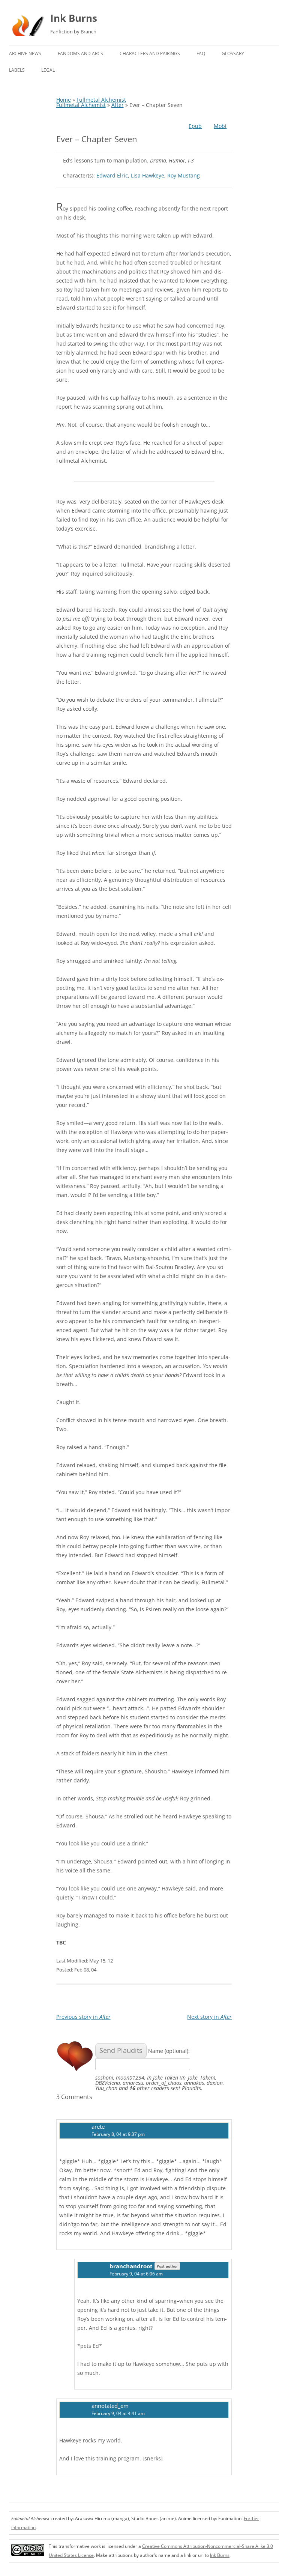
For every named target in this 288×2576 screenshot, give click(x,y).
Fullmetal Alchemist (101, 100)
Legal (48, 70)
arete (98, 2126)
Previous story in (83, 2017)
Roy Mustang (184, 175)
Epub (195, 126)
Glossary (233, 53)
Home (64, 100)
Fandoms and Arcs (80, 53)
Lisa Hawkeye (148, 175)
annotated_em (110, 2406)
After (118, 105)
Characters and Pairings (150, 53)
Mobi (220, 126)
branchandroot (131, 2266)
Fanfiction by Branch (73, 32)
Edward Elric (112, 175)
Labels (17, 70)
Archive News (25, 53)
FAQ (201, 53)
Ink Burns (74, 18)
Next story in (209, 2017)
